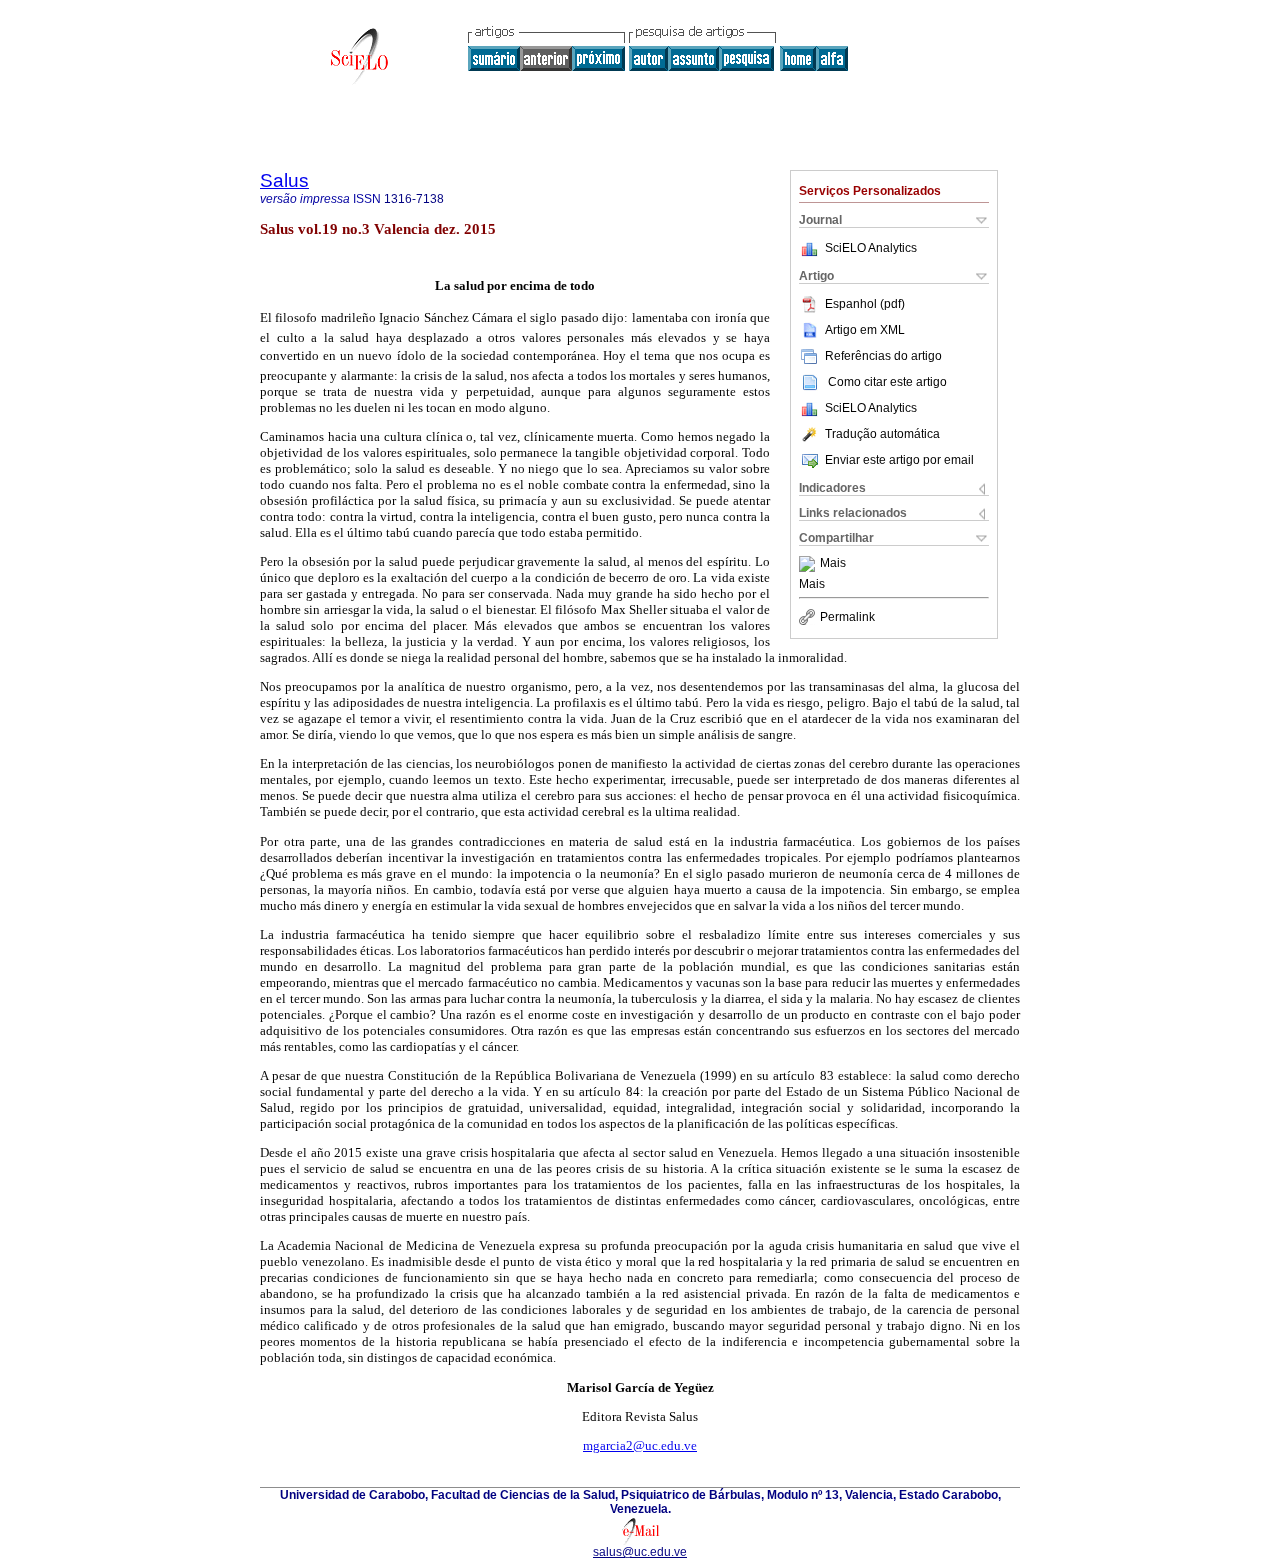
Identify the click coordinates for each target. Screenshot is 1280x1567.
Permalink (847, 617)
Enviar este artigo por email (899, 460)
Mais (833, 564)
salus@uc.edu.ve (640, 1552)
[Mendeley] (809, 564)
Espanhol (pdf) (865, 304)
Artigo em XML (865, 330)
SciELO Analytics (871, 248)
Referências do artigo (883, 356)
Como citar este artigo (887, 382)
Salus (284, 180)
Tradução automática (882, 434)
